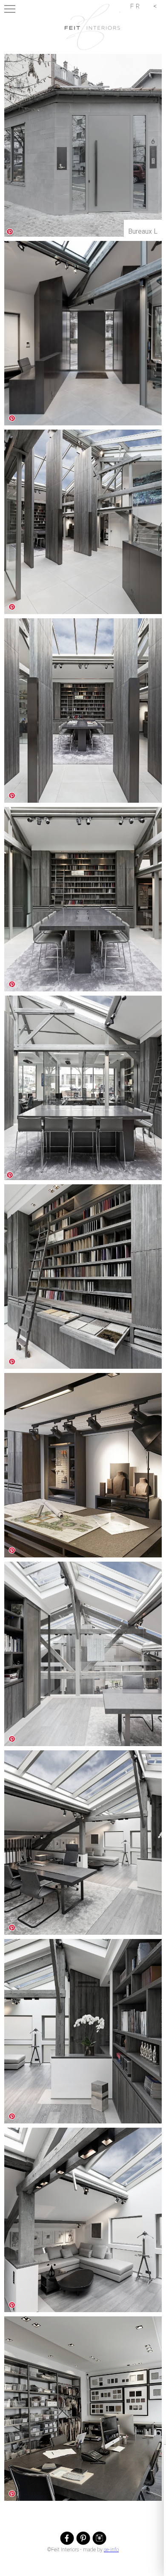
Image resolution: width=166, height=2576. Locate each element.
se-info (111, 2550)
